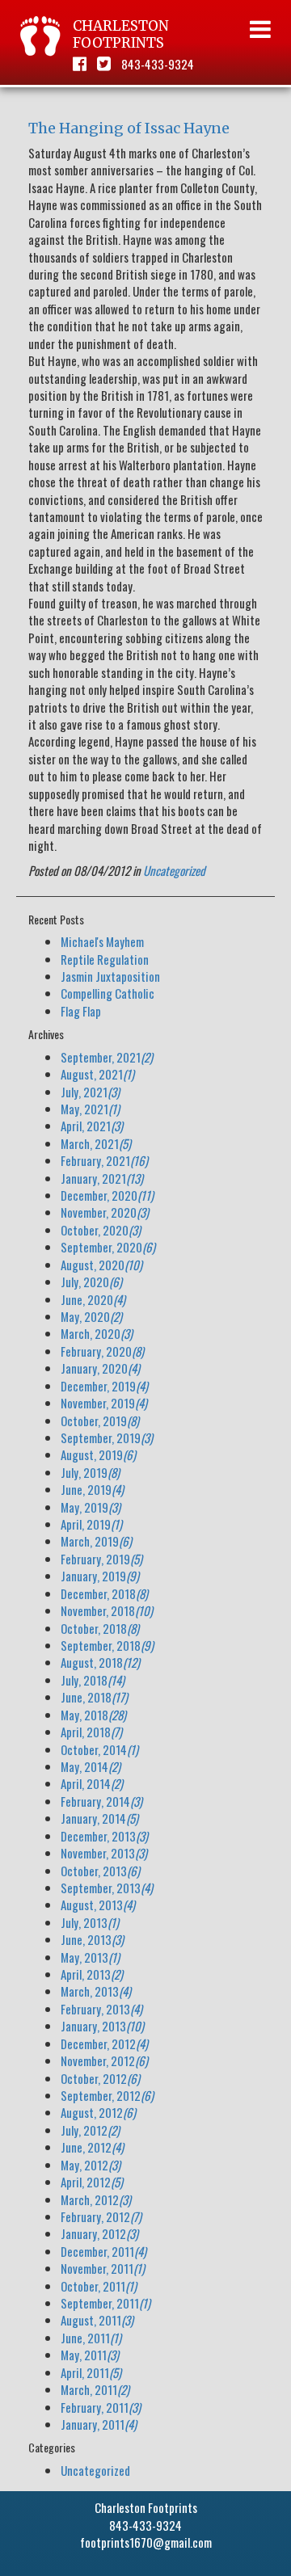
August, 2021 (97, 1074)
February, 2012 (101, 2216)
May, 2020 (91, 1316)
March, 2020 (97, 1333)
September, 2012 (107, 2095)
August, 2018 (100, 1662)
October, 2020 (101, 1230)
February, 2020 (102, 1351)
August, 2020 (101, 1265)
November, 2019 (104, 1403)
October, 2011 (99, 2286)
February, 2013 (101, 2009)
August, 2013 (98, 1905)
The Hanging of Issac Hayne (129, 128)
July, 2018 (93, 1680)
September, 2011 (105, 2303)
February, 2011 (101, 2407)
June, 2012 (92, 2147)
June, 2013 (92, 1939)
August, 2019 (98, 1454)
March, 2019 (96, 1541)
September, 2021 (107, 1057)
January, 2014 (99, 1818)
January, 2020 (100, 1368)
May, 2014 (91, 1766)
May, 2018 (93, 1715)
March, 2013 (96, 1991)
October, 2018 (100, 1628)
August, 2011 (97, 2320)
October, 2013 (100, 1871)
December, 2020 (107, 1195)
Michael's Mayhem (102, 941)
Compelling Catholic (108, 993)
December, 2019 (104, 1386)
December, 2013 (104, 1836)
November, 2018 (107, 1610)
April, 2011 (91, 2372)
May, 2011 (90, 2355)
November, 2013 (104, 1853)
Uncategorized (174, 870)
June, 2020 (93, 1299)
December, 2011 (103, 2251)
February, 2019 (101, 1559)
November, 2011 (103, 2268)
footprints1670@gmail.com (146, 2542)
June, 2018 (94, 1697)
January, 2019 (100, 1576)
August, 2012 (98, 2112)
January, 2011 (99, 2424)
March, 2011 (95, 2389)
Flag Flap (81, 1011)
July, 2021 (90, 1092)
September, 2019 (107, 1437)
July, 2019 (90, 1472)
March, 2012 (96, 2199)
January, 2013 (102, 2026)
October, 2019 (100, 1421)
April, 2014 (92, 1783)
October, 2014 (99, 1749)
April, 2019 (91, 1524)
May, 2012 (91, 2165)
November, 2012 (104, 2060)
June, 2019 (92, 1489)
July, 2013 (90, 1922)
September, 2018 (107, 1645)
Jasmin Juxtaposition (110, 976)
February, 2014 (101, 1801)
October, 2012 (100, 2078)
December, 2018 (104, 1593)
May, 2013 (90, 1957)
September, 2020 (108, 1247)
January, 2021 (102, 1178)
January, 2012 (99, 2233)
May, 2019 (91, 1507)
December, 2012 (104, 2044)
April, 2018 (91, 1732)
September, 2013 (107, 1888)
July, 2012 (90, 2130)
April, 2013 (92, 1974)
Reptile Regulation (105, 959)
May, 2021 (90, 1109)
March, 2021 (96, 1143)
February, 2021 (104, 1160)
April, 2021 (92, 1126)
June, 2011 (91, 2338)
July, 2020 (91, 1282)
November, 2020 (105, 1212)
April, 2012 (92, 2182)
